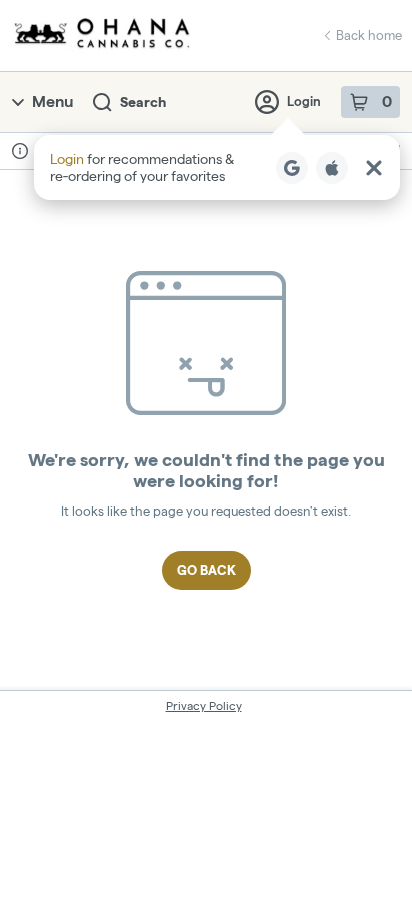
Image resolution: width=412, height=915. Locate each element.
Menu (52, 101)
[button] (217, 167)
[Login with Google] (292, 168)
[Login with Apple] (332, 168)
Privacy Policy (204, 705)
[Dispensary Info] (20, 151)
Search (143, 102)
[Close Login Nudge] (374, 168)
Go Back (206, 570)
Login (304, 101)
